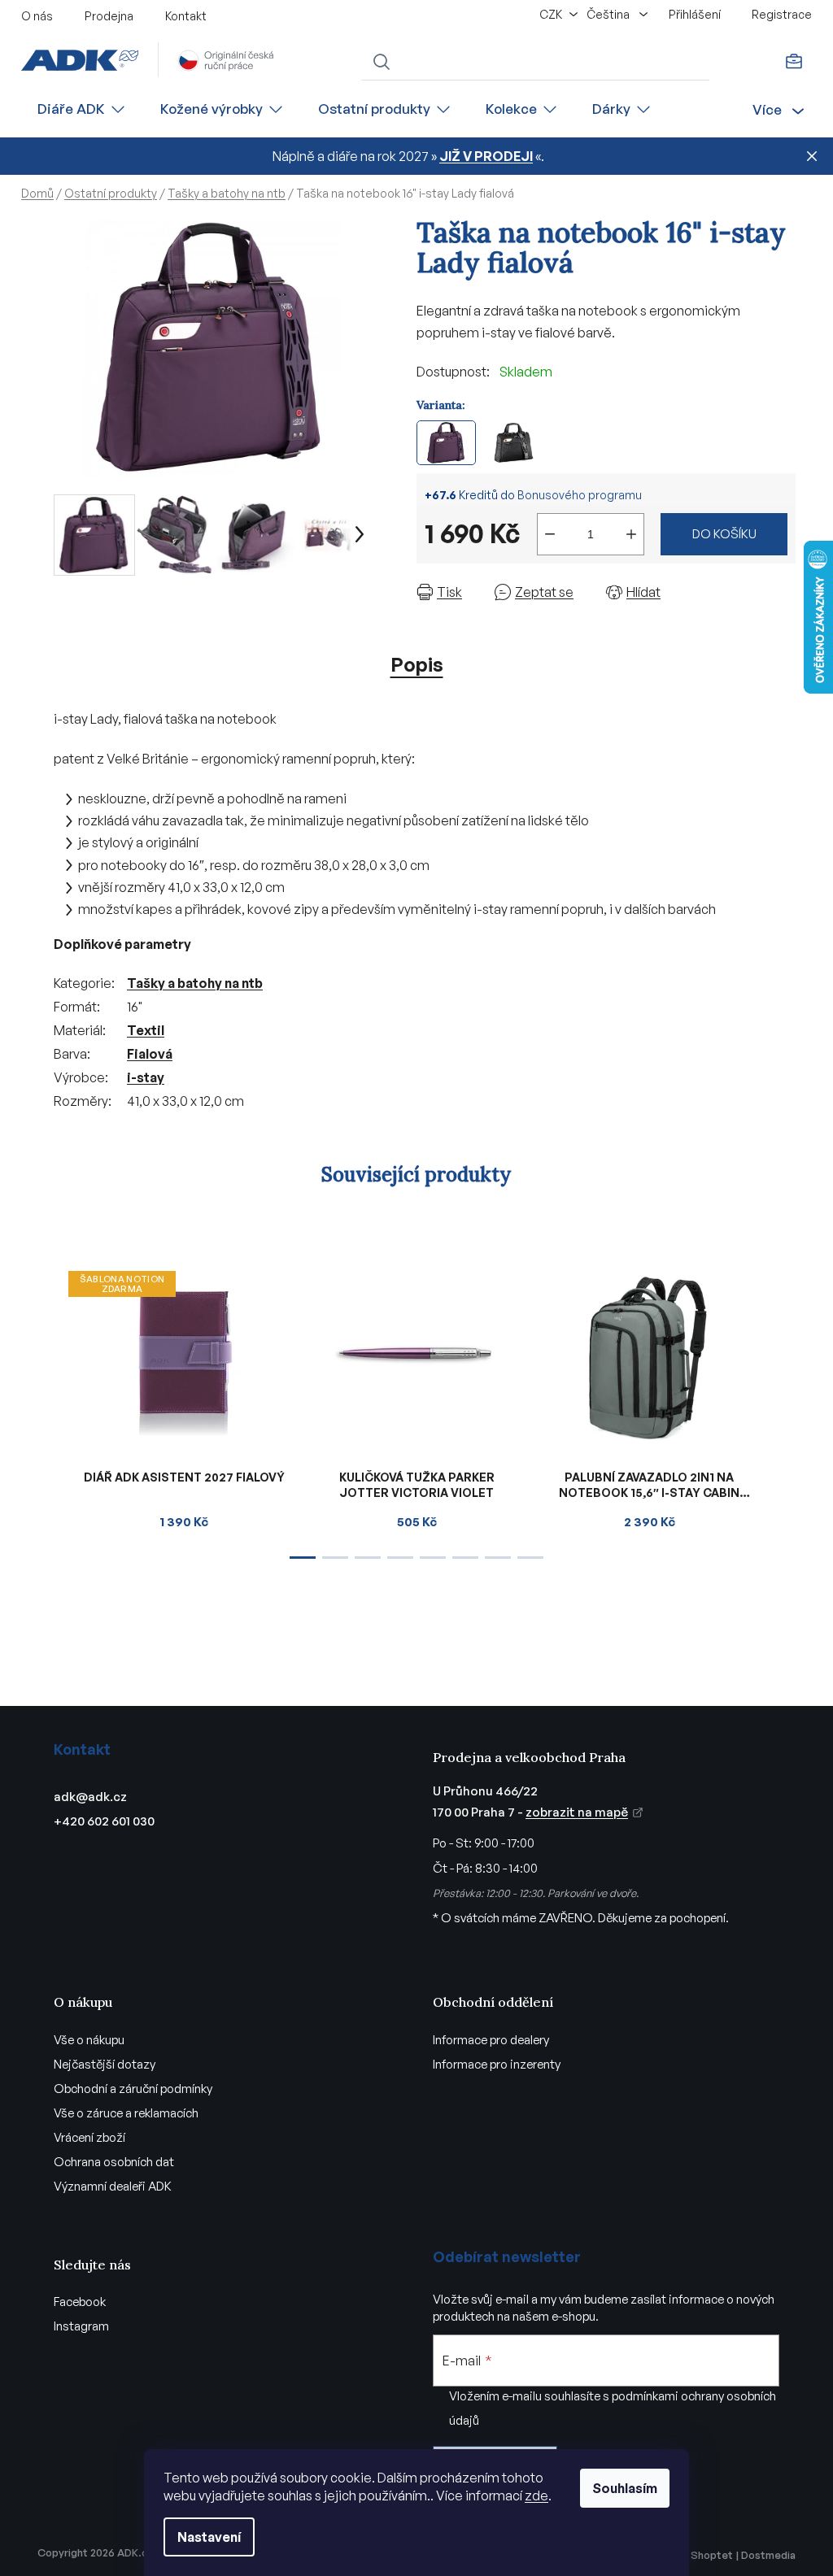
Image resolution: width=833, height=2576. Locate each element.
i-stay (146, 1077)
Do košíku (724, 534)
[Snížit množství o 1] (550, 534)
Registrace (782, 14)
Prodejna (109, 16)
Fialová (150, 1054)
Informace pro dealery (491, 2040)
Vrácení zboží (89, 2137)
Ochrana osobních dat (114, 2162)
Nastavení (209, 2537)
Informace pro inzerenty (497, 2064)
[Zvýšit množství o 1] (631, 534)
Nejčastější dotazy (105, 2064)
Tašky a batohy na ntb (195, 983)
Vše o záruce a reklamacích (126, 2113)
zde (536, 2495)
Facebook (80, 2302)
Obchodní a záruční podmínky (133, 2089)
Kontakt (186, 16)
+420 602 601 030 (104, 1821)
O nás (37, 16)
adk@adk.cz (90, 1797)
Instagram (81, 2326)
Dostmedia (768, 2555)
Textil (146, 1030)
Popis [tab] (417, 664)
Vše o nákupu (89, 2040)
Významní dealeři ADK (113, 2186)
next (783, 1410)
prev (50, 1410)
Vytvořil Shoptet (691, 2555)
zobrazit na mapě (577, 1812)
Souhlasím (625, 2488)
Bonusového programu (580, 495)
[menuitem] (82, 109)
